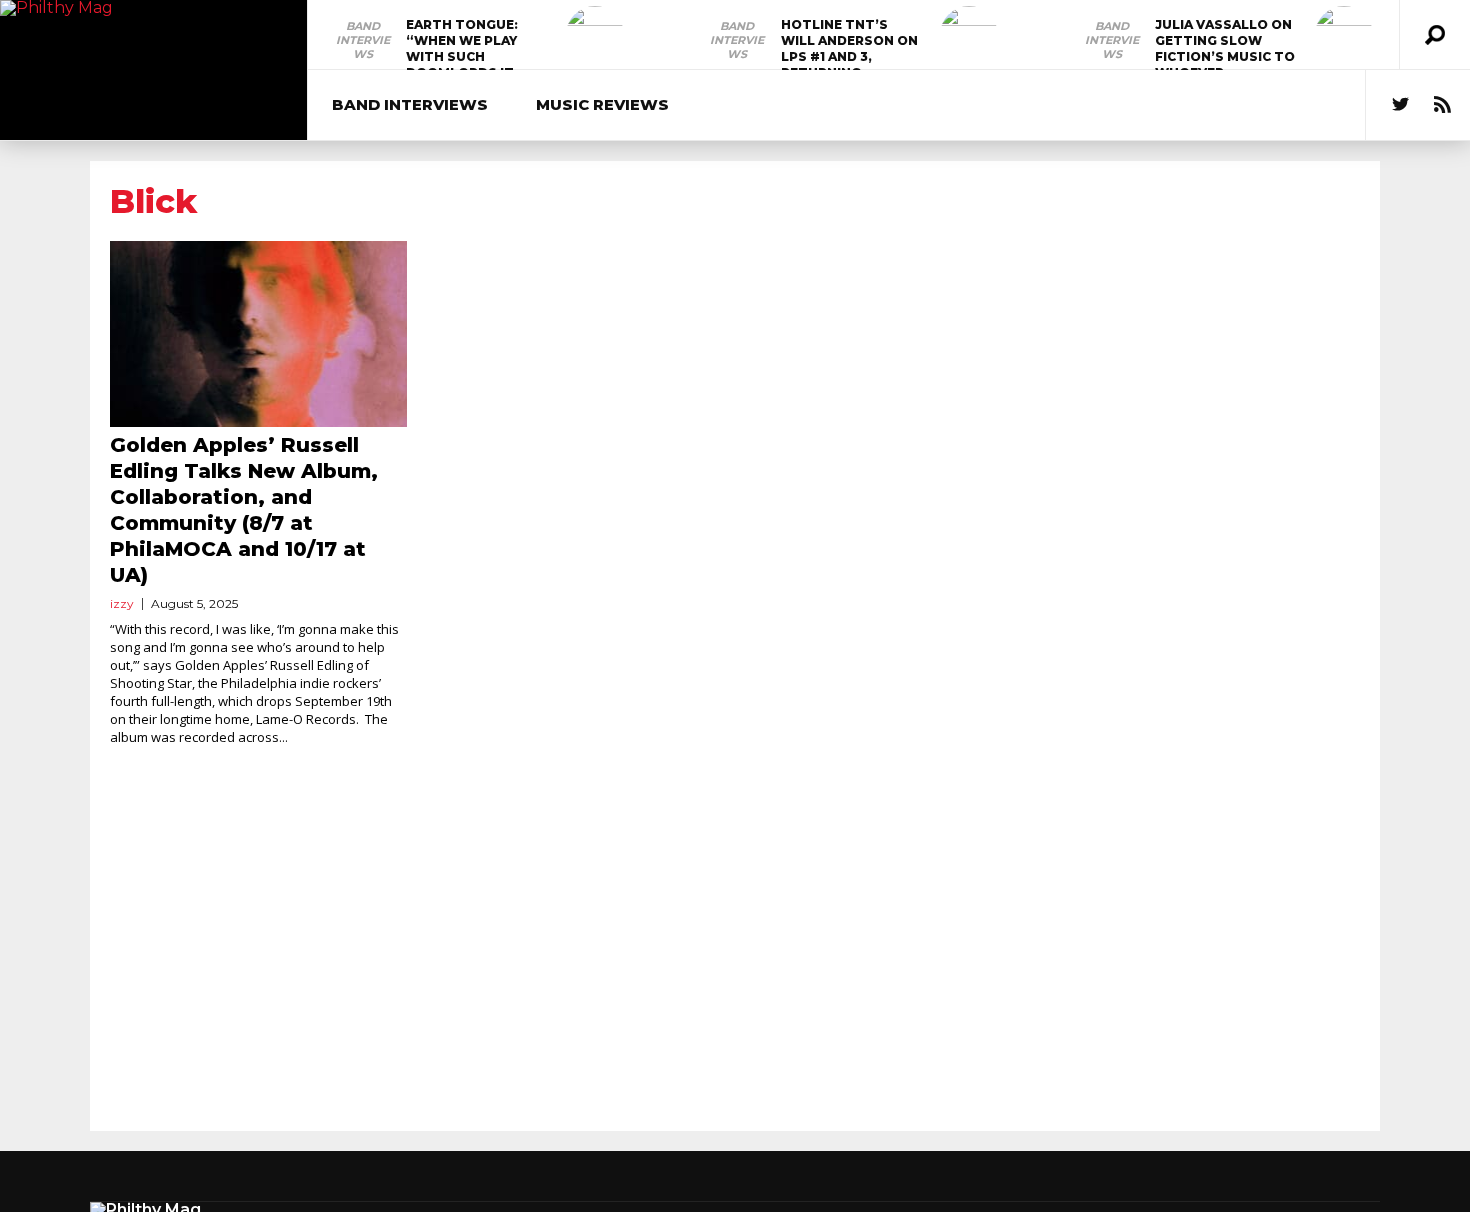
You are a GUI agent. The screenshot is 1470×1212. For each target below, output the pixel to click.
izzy (122, 603)
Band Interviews (363, 40)
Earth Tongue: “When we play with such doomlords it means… (462, 56)
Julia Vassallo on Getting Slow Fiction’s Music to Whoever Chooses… (1225, 56)
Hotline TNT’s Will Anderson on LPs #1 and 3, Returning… (849, 48)
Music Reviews (602, 104)
